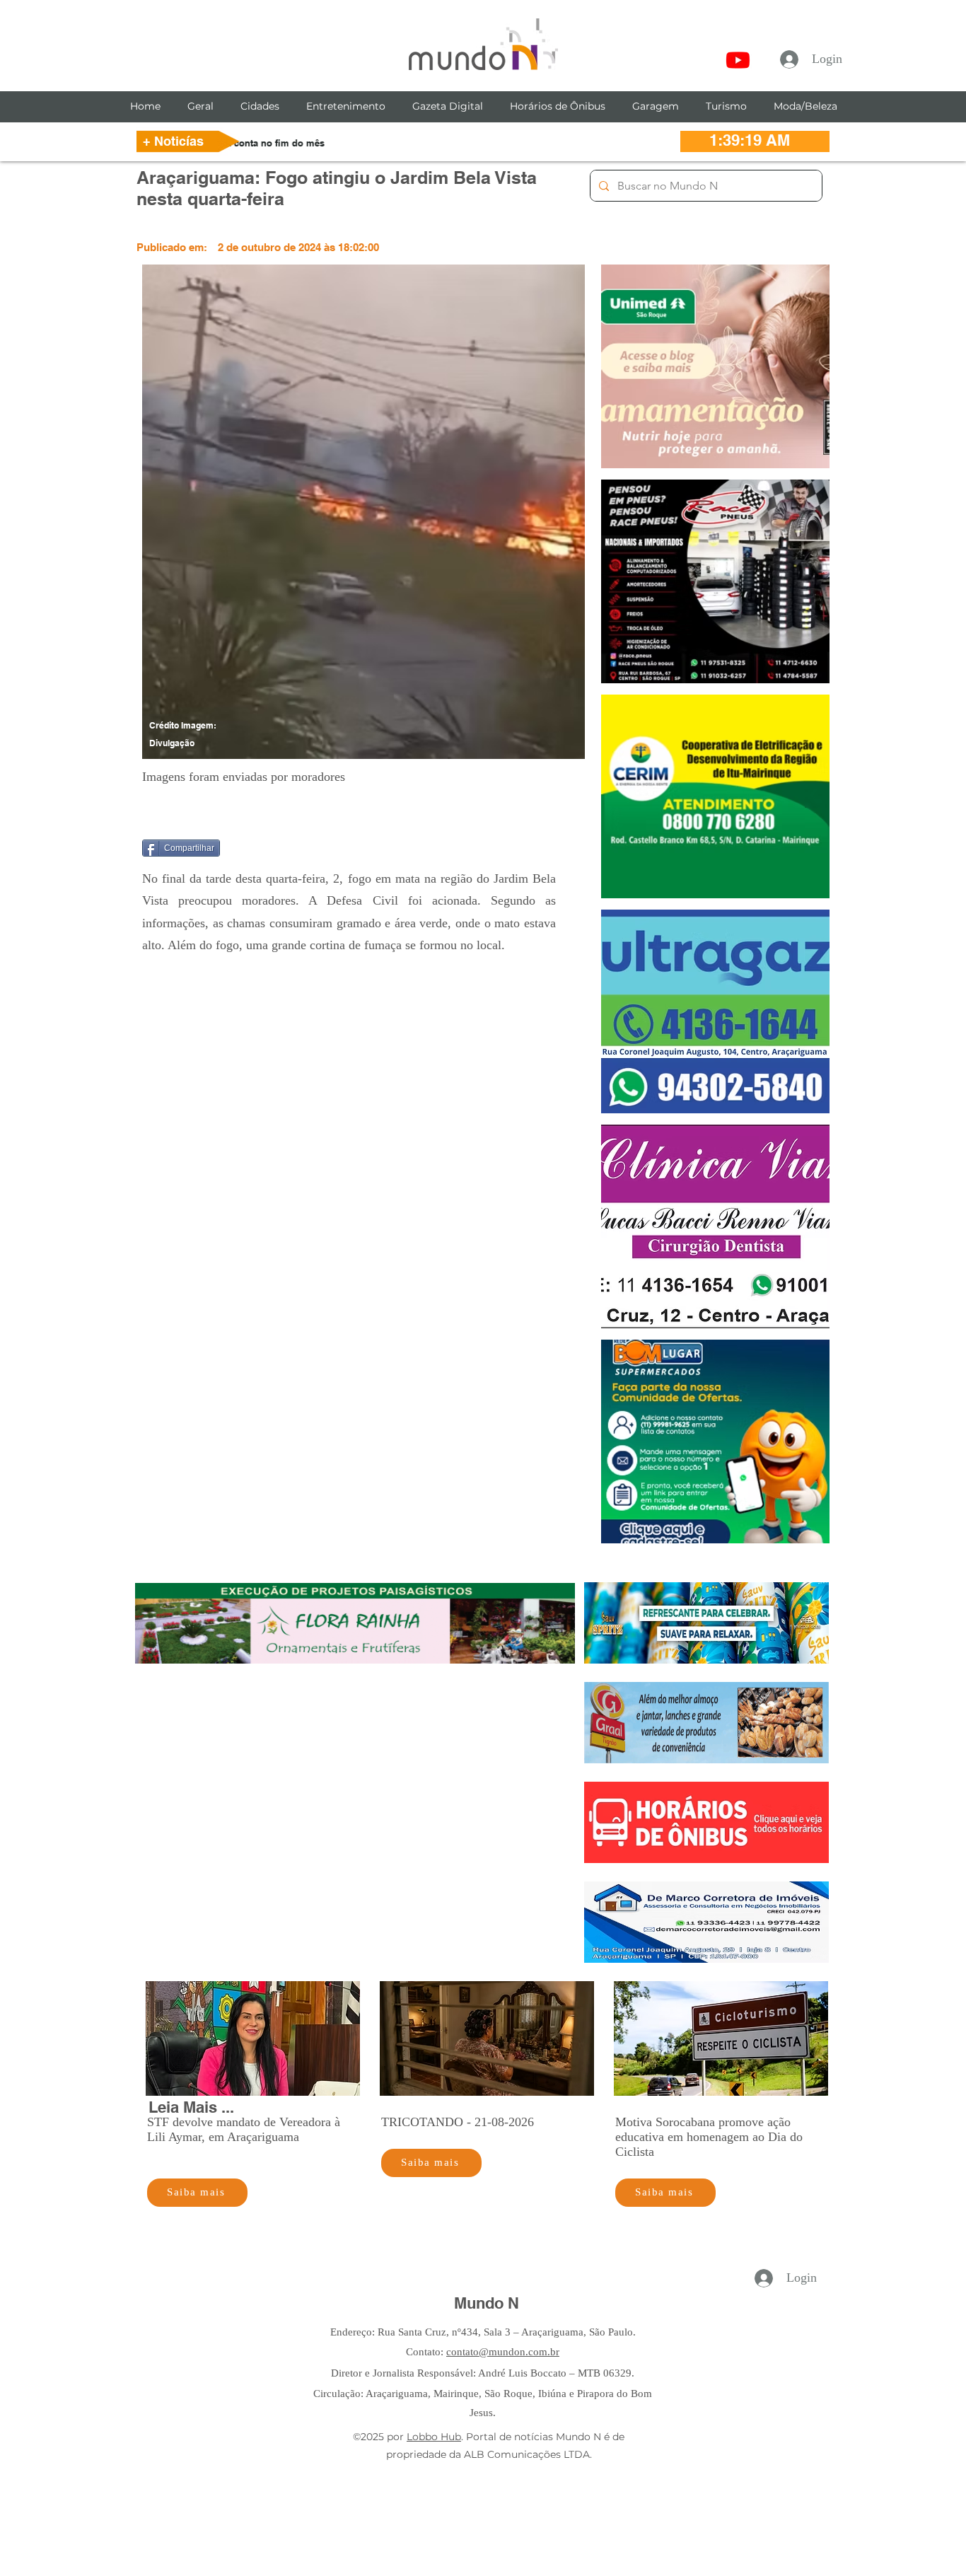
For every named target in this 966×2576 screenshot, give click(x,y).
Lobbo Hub (434, 2437)
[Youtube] (738, 60)
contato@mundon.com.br (503, 2352)
